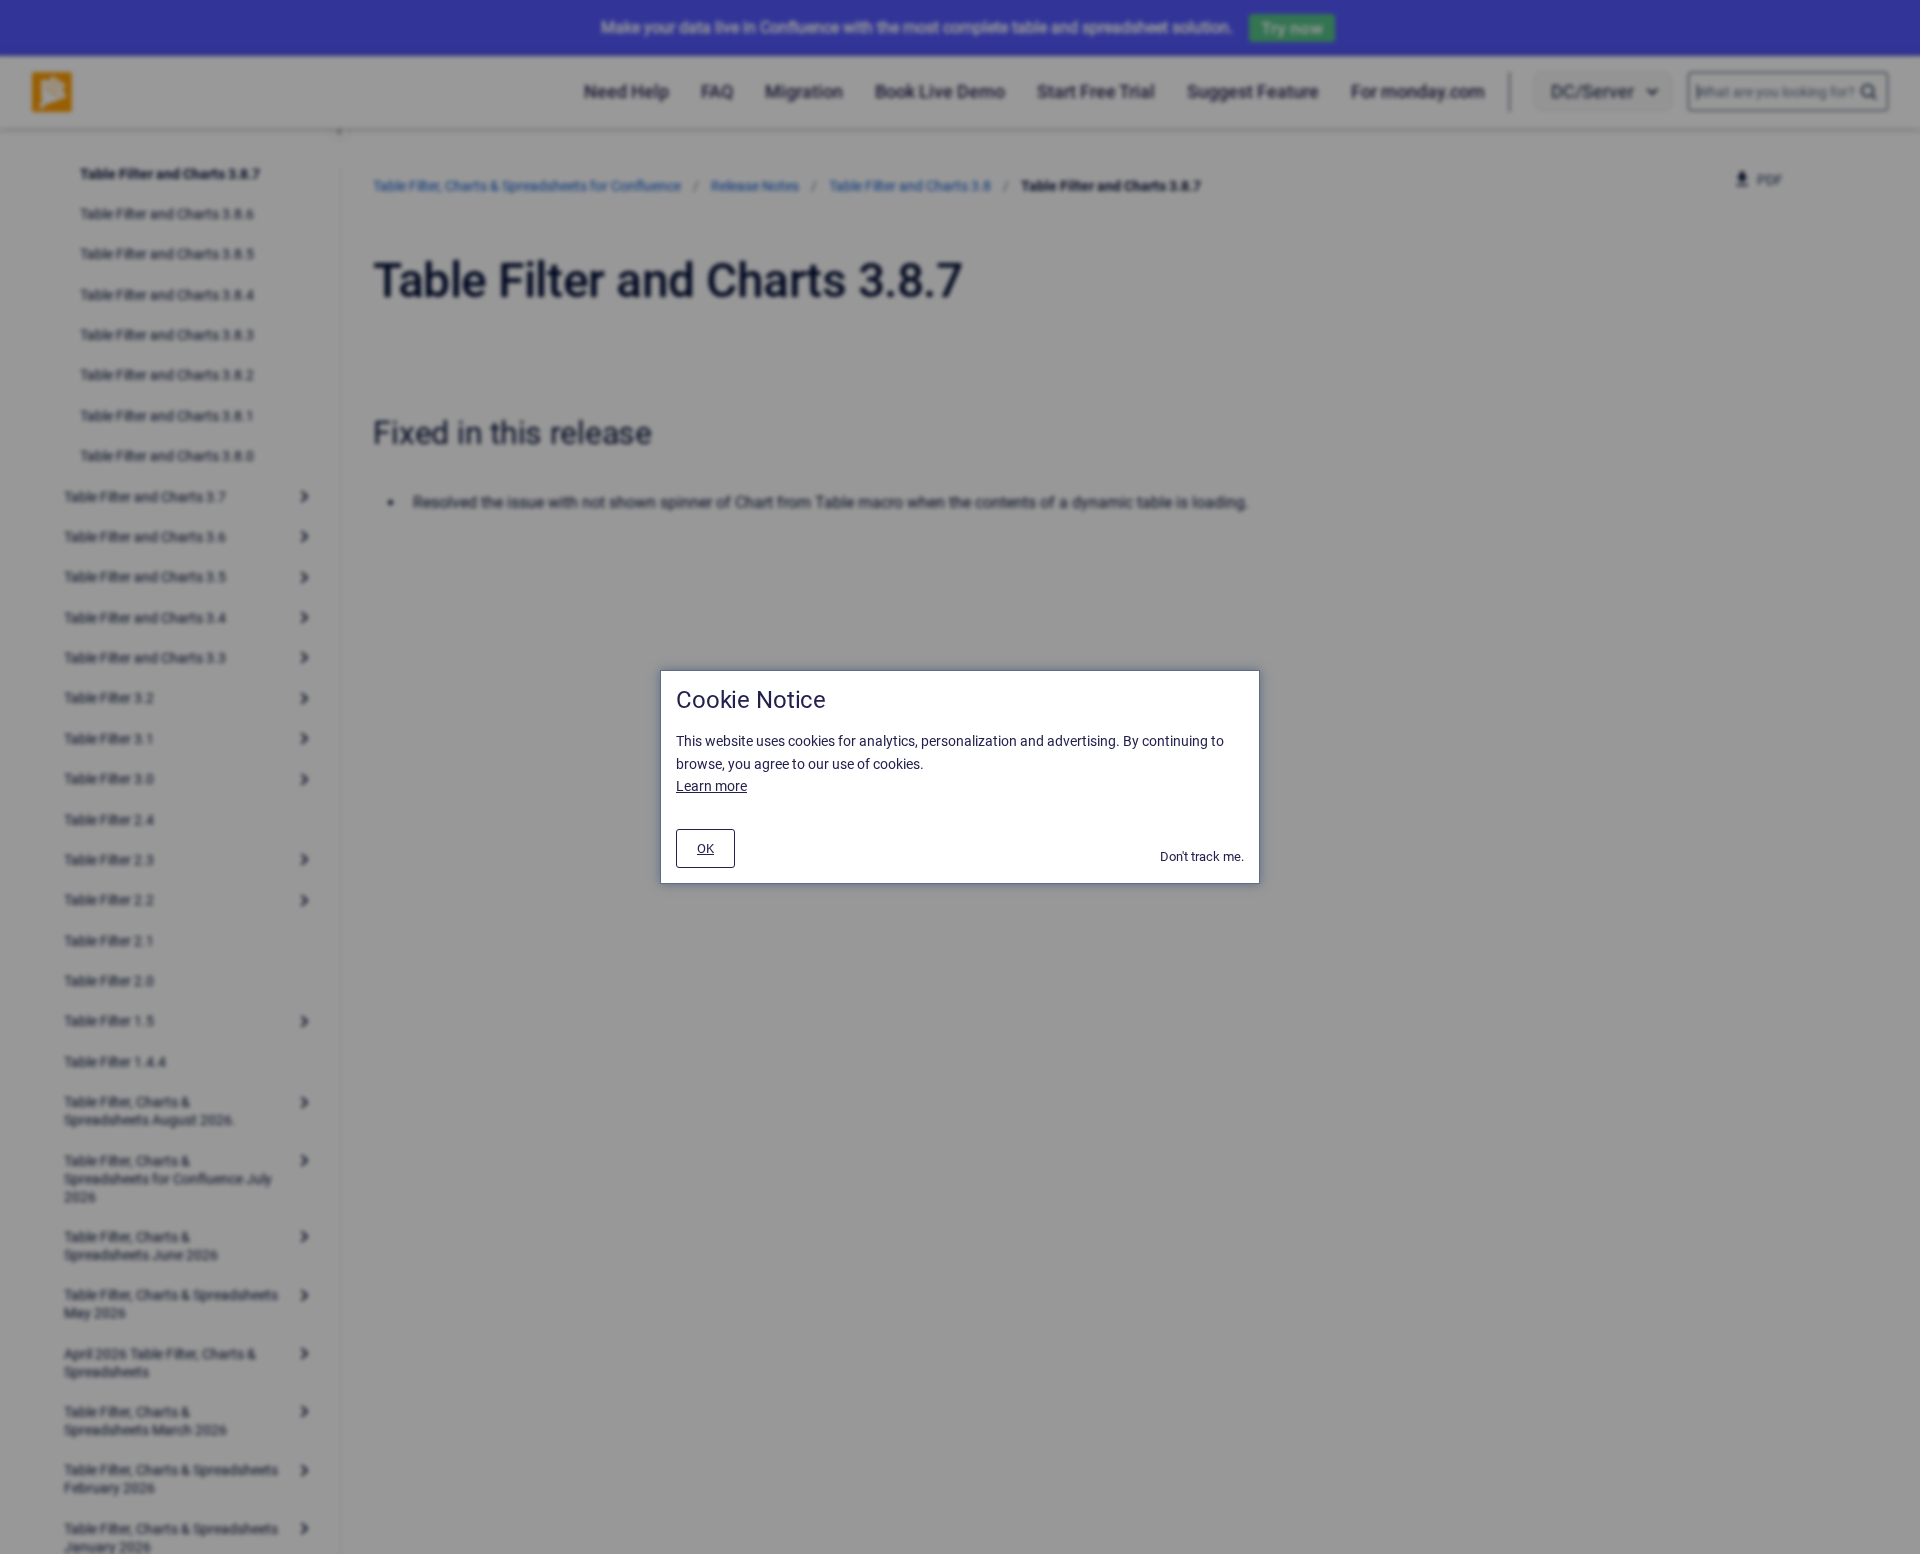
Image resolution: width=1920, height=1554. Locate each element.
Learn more (711, 786)
